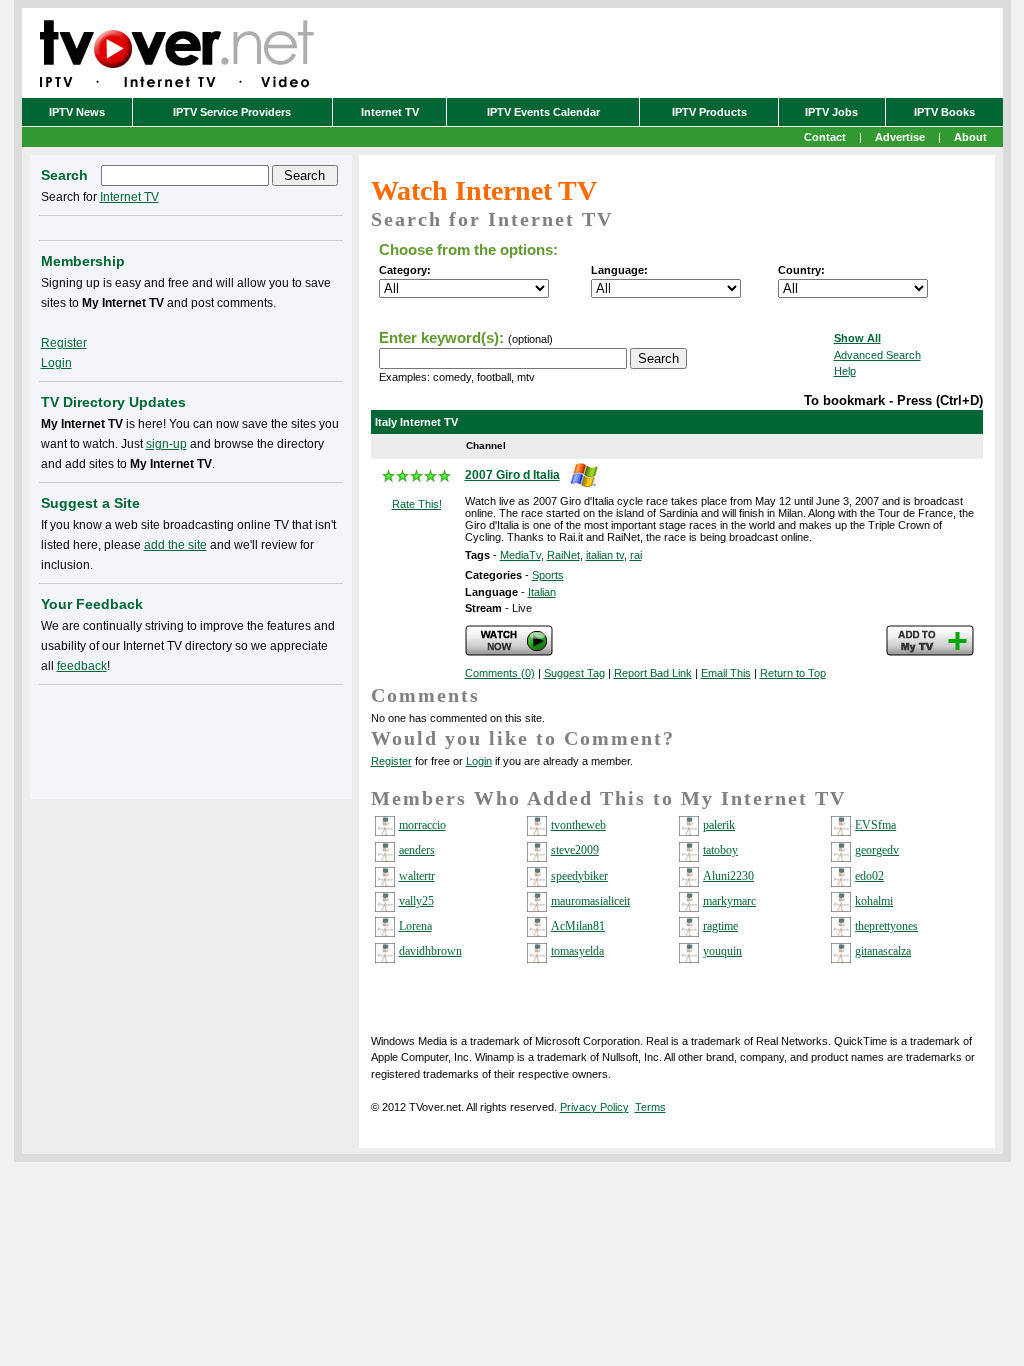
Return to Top (793, 673)
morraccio (422, 825)
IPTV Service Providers (232, 112)
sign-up (166, 444)
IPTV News (77, 112)
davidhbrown (430, 951)
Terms (650, 1107)
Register (391, 761)
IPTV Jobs (831, 112)
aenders (417, 850)
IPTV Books (944, 112)
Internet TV (390, 112)
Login (479, 761)
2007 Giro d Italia (512, 475)
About (970, 137)
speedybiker (579, 876)
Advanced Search (877, 355)
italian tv (605, 555)
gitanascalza (883, 951)
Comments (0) (500, 673)
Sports (548, 575)
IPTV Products (709, 112)
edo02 (869, 876)
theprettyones (886, 926)
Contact (825, 137)
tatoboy (720, 850)
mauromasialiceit (590, 901)
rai (636, 555)
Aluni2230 (728, 876)
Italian (542, 592)
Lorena (415, 926)
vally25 (416, 901)
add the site (175, 545)
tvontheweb (578, 825)
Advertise (900, 137)
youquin (722, 951)
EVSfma (875, 825)
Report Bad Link (653, 673)
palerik (719, 825)
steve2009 (575, 850)
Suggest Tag (574, 673)
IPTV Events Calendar (543, 112)
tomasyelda (577, 951)
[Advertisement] (191, 738)
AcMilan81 (578, 926)
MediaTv (520, 555)
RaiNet (563, 555)
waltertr (417, 876)
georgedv (877, 850)
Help (845, 371)
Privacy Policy (594, 1107)
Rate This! (417, 504)
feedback (82, 666)
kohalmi (874, 901)
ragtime (720, 926)
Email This (726, 673)
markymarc (729, 901)
